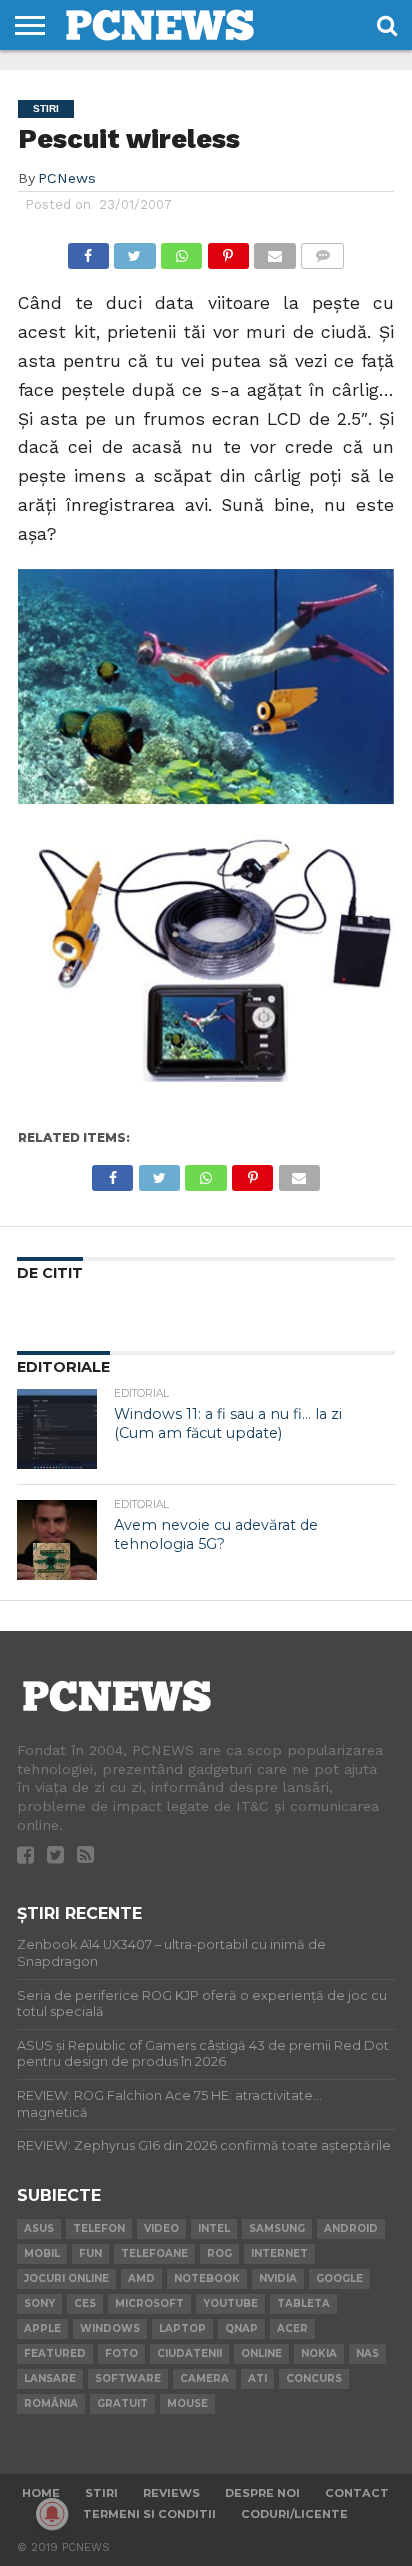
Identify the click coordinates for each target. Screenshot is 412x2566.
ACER (292, 2328)
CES (85, 2303)
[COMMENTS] (323, 250)
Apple (42, 2328)
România (51, 2403)
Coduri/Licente (294, 2514)
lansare (50, 2378)
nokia (319, 2353)
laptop (182, 2328)
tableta (303, 2303)
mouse (187, 2403)
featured (55, 2353)
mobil (42, 2253)
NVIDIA (278, 2278)
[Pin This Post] (228, 250)
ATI (257, 2378)
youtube (230, 2303)
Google (339, 2278)
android (351, 2228)
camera (204, 2378)
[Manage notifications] (52, 2514)
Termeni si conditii (149, 2514)
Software (128, 2378)
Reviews (171, 2493)
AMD (141, 2278)
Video (161, 2228)
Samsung (277, 2228)
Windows (110, 2328)
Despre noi (262, 2493)
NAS (367, 2353)
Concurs (314, 2378)
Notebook (207, 2278)
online (261, 2353)
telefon (99, 2228)
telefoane (154, 2253)
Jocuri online (66, 2278)
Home (41, 2493)
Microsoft (149, 2303)
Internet (279, 2253)
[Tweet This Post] (135, 250)
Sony (39, 2303)
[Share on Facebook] (88, 250)
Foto (121, 2353)
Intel (214, 2228)
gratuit (122, 2403)
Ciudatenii (189, 2353)
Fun (90, 2253)
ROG (219, 2253)
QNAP (241, 2328)
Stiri (101, 2493)
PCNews (67, 178)
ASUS (39, 2228)
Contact (357, 2493)
